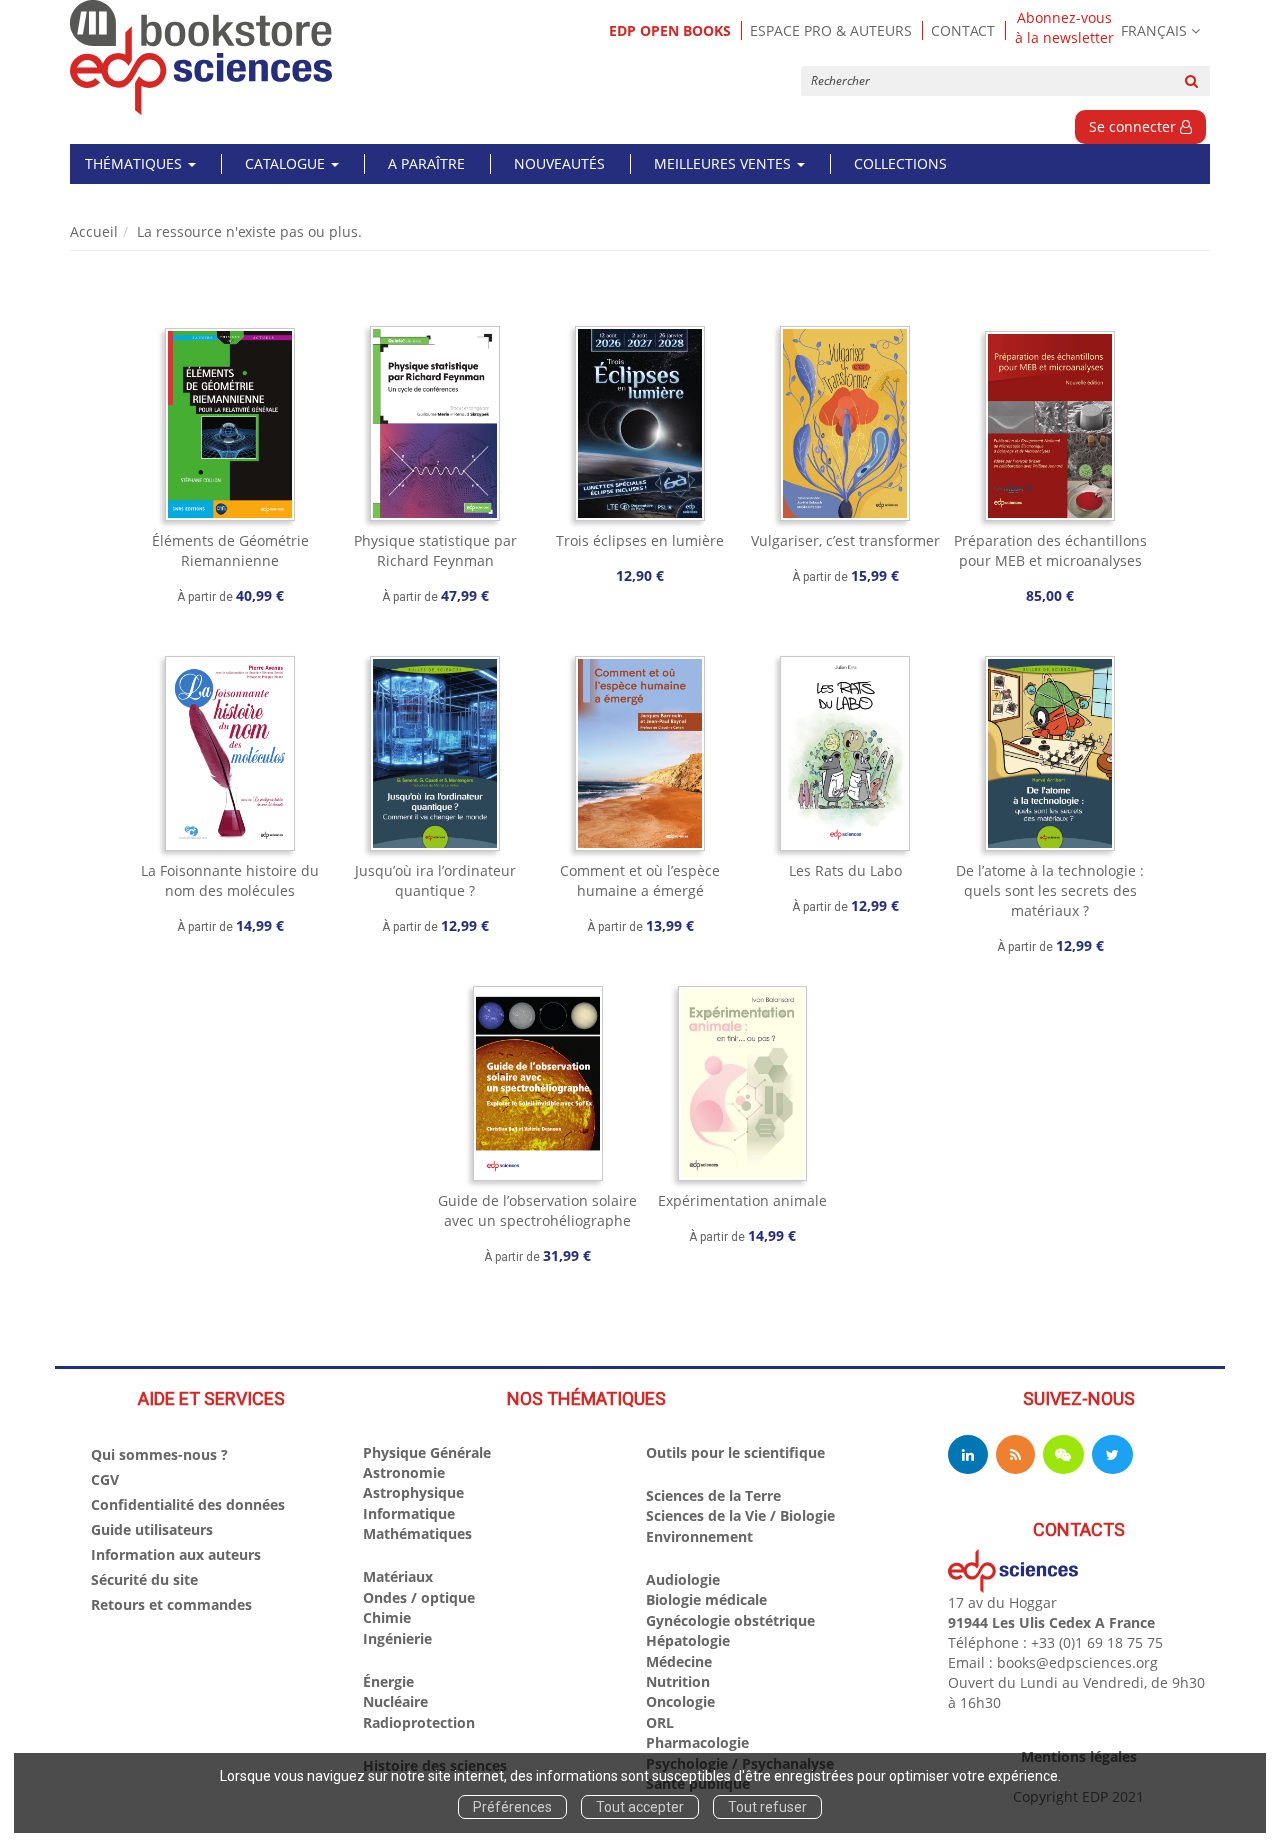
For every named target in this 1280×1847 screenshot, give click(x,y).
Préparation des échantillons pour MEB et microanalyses (1050, 550)
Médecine (679, 1661)
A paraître (426, 163)
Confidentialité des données (188, 1504)
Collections (900, 163)
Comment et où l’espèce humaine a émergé (640, 880)
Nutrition (678, 1681)
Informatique (409, 1513)
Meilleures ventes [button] (724, 163)
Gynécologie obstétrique (730, 1620)
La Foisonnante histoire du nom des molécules (230, 880)
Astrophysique (413, 1492)
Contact (963, 30)
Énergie (388, 1681)
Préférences (512, 1807)
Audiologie (683, 1579)
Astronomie (404, 1472)
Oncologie (680, 1701)
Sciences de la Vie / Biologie (740, 1515)
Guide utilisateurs (152, 1529)
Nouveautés (559, 163)
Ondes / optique (419, 1597)
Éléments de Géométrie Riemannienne (230, 550)
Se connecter (1134, 126)
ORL (660, 1722)
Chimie (387, 1617)
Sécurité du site (144, 1579)
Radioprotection (419, 1722)
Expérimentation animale (742, 1200)
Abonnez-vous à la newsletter (1064, 28)
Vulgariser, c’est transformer (845, 540)
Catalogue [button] (287, 163)
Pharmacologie (697, 1742)
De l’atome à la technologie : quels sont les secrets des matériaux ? (1050, 890)
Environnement (699, 1536)
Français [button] (1154, 30)
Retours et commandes (171, 1604)
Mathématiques (417, 1533)
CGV (105, 1479)
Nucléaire (395, 1701)
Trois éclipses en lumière (640, 540)
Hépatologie (688, 1640)
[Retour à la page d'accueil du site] (201, 57)
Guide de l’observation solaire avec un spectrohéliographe (537, 1210)
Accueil (94, 231)
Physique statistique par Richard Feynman (435, 550)
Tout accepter (640, 1807)
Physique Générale (427, 1452)
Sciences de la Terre (713, 1495)
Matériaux (398, 1576)
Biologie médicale (706, 1599)
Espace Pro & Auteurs (831, 30)
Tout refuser (767, 1807)
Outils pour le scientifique (735, 1452)
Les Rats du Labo (845, 870)
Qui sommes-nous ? (159, 1454)
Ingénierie (397, 1638)
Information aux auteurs (176, 1554)
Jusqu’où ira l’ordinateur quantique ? (435, 880)
